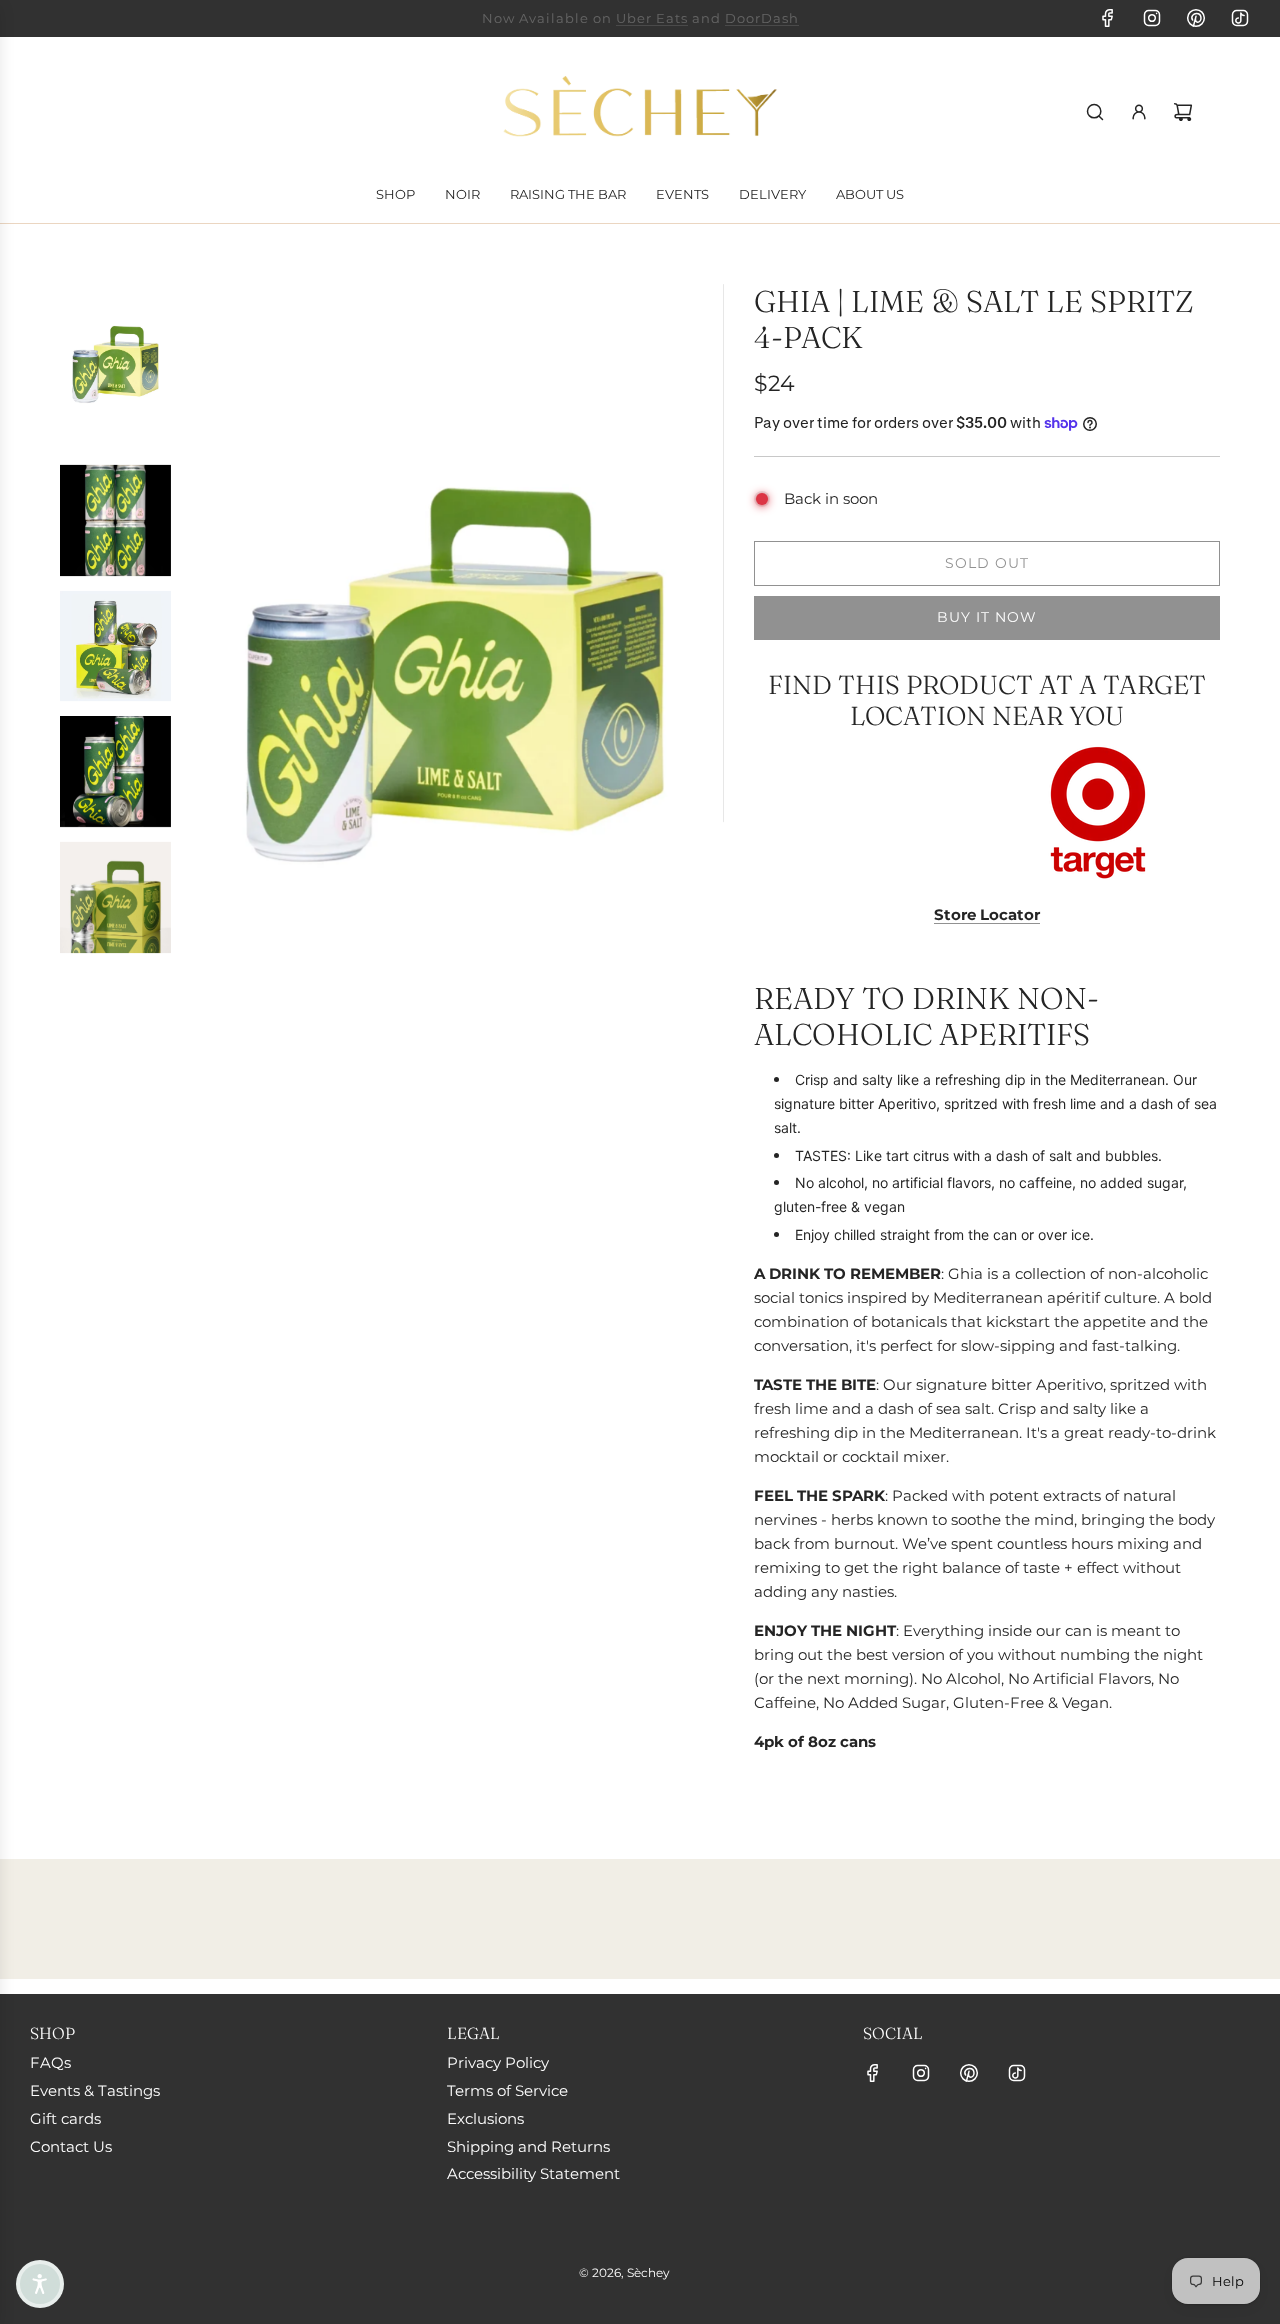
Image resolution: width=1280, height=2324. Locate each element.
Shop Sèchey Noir (561, 18)
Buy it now (987, 617)
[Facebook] (1108, 18)
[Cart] (1183, 112)
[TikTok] (1240, 18)
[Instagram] (1152, 18)
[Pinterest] (1196, 18)
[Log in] (1139, 112)
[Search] (1095, 112)
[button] (40, 2284)
